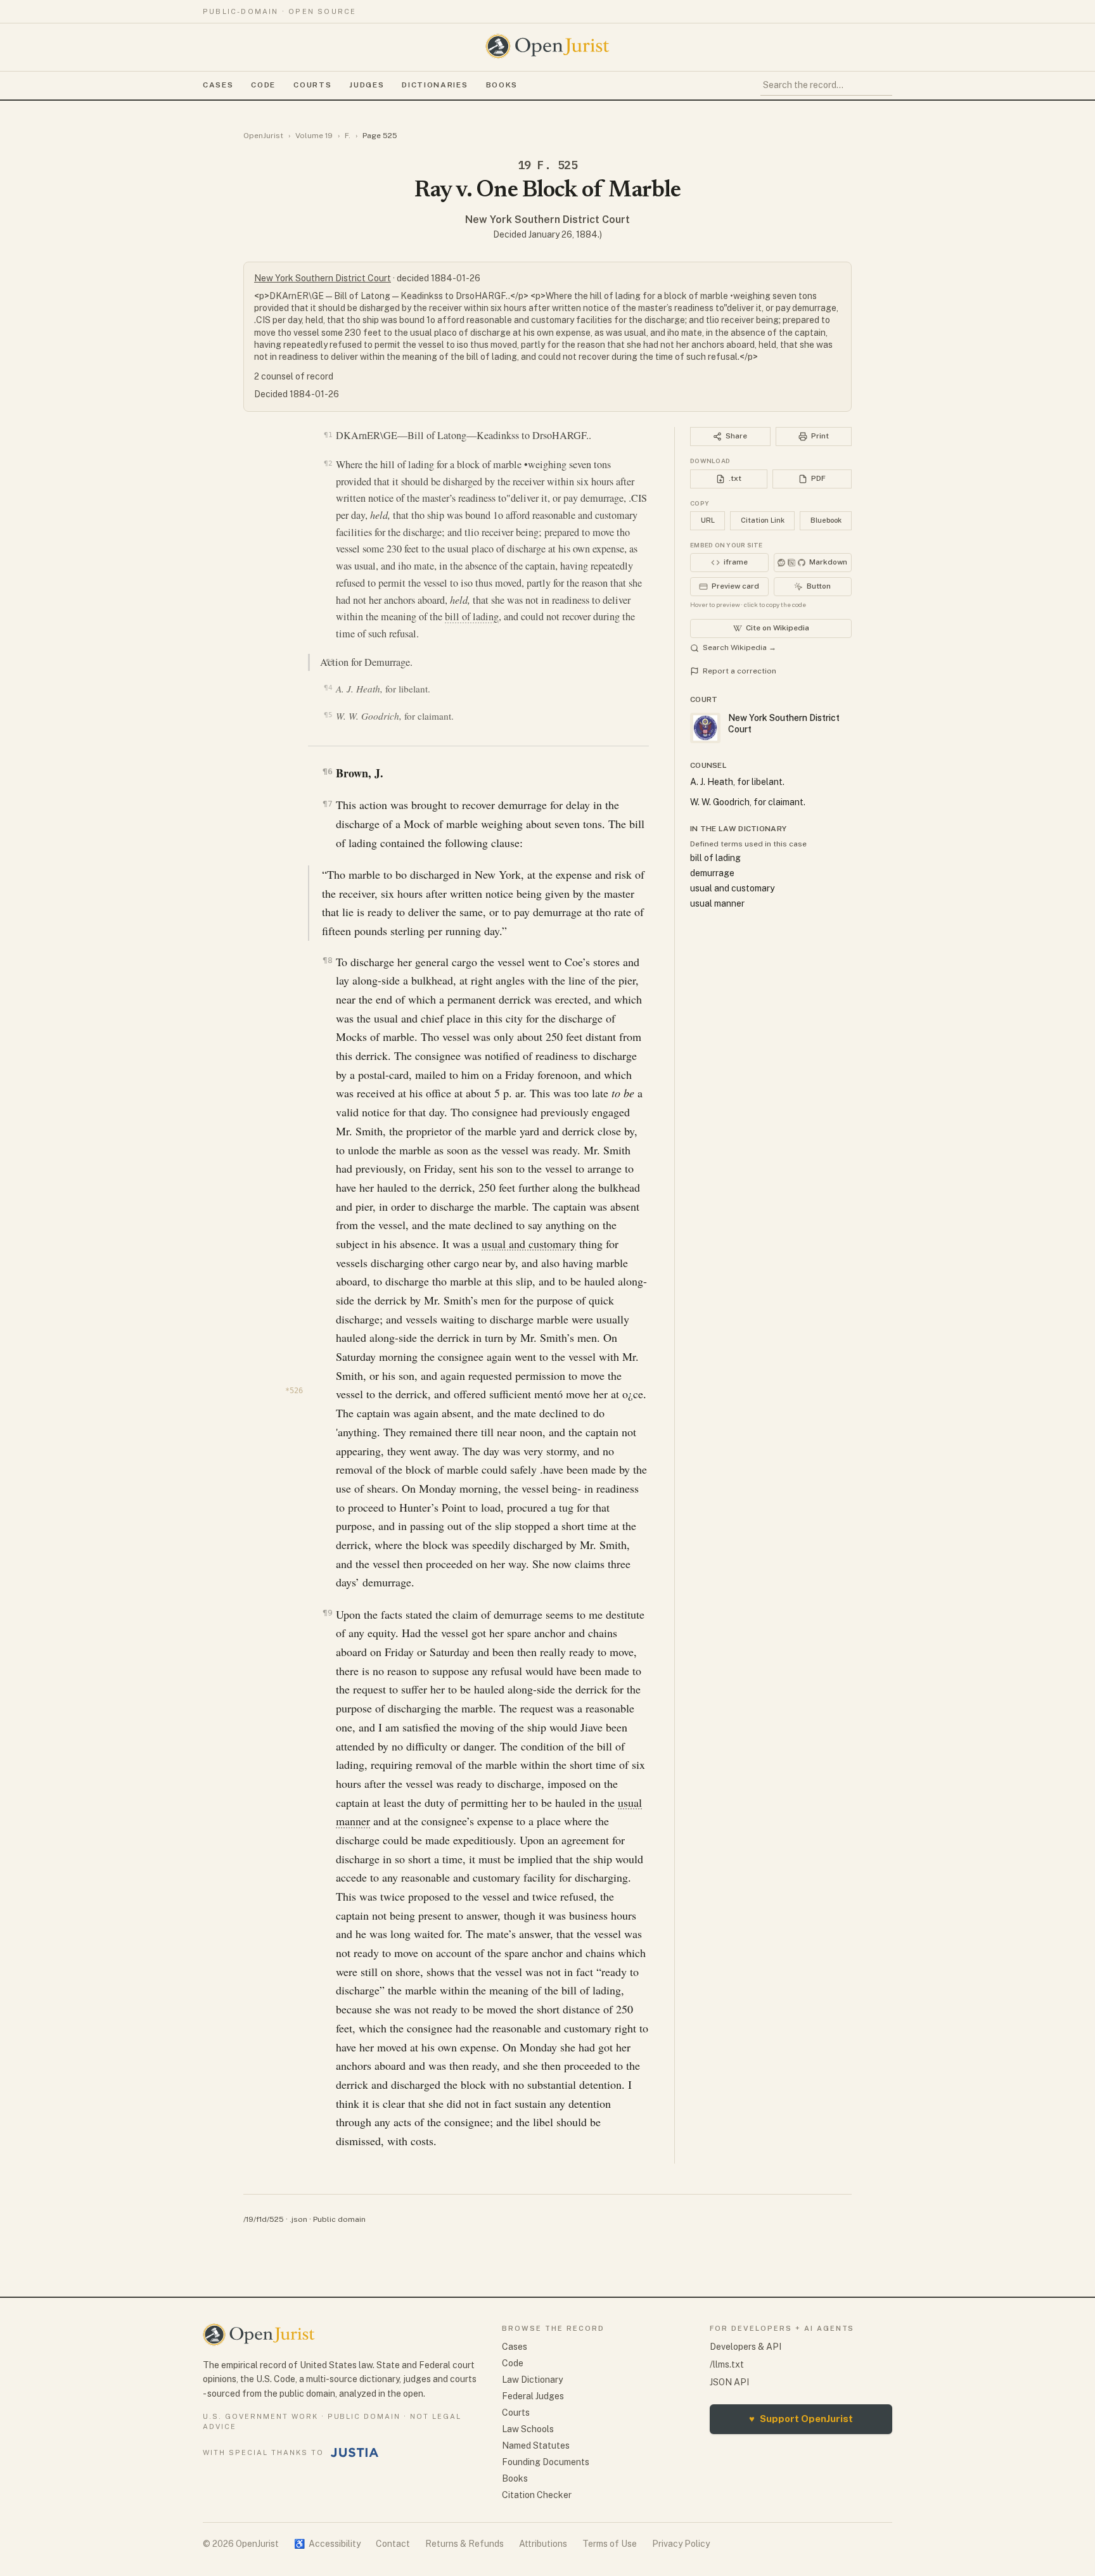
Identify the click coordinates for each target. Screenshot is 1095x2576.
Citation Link (763, 520)
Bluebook (826, 520)
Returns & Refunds (464, 2544)
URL (708, 520)
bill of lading (472, 616)
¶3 (330, 661)
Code (263, 85)
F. (348, 136)
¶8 (327, 960)
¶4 (328, 688)
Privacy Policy (681, 2544)
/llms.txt (727, 2364)
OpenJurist (263, 136)
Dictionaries (435, 85)
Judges (367, 85)
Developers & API (746, 2347)
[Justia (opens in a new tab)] (355, 2452)
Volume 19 (314, 136)
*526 (294, 1391)
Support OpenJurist (801, 2419)
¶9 (327, 1613)
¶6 (327, 771)
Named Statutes (536, 2445)
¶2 (328, 463)
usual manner (717, 903)
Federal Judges (533, 2396)
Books (502, 85)
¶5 (328, 715)
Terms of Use (610, 2544)
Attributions (543, 2544)
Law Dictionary (532, 2380)
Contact (393, 2544)
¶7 (327, 804)
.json (298, 2219)
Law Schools (528, 2429)
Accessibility (327, 2544)
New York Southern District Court (547, 220)
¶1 (328, 435)
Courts (312, 85)
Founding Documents (546, 2462)
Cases (218, 85)
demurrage (712, 873)
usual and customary (529, 1244)
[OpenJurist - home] (547, 46)
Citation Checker (537, 2495)
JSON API (729, 2382)
